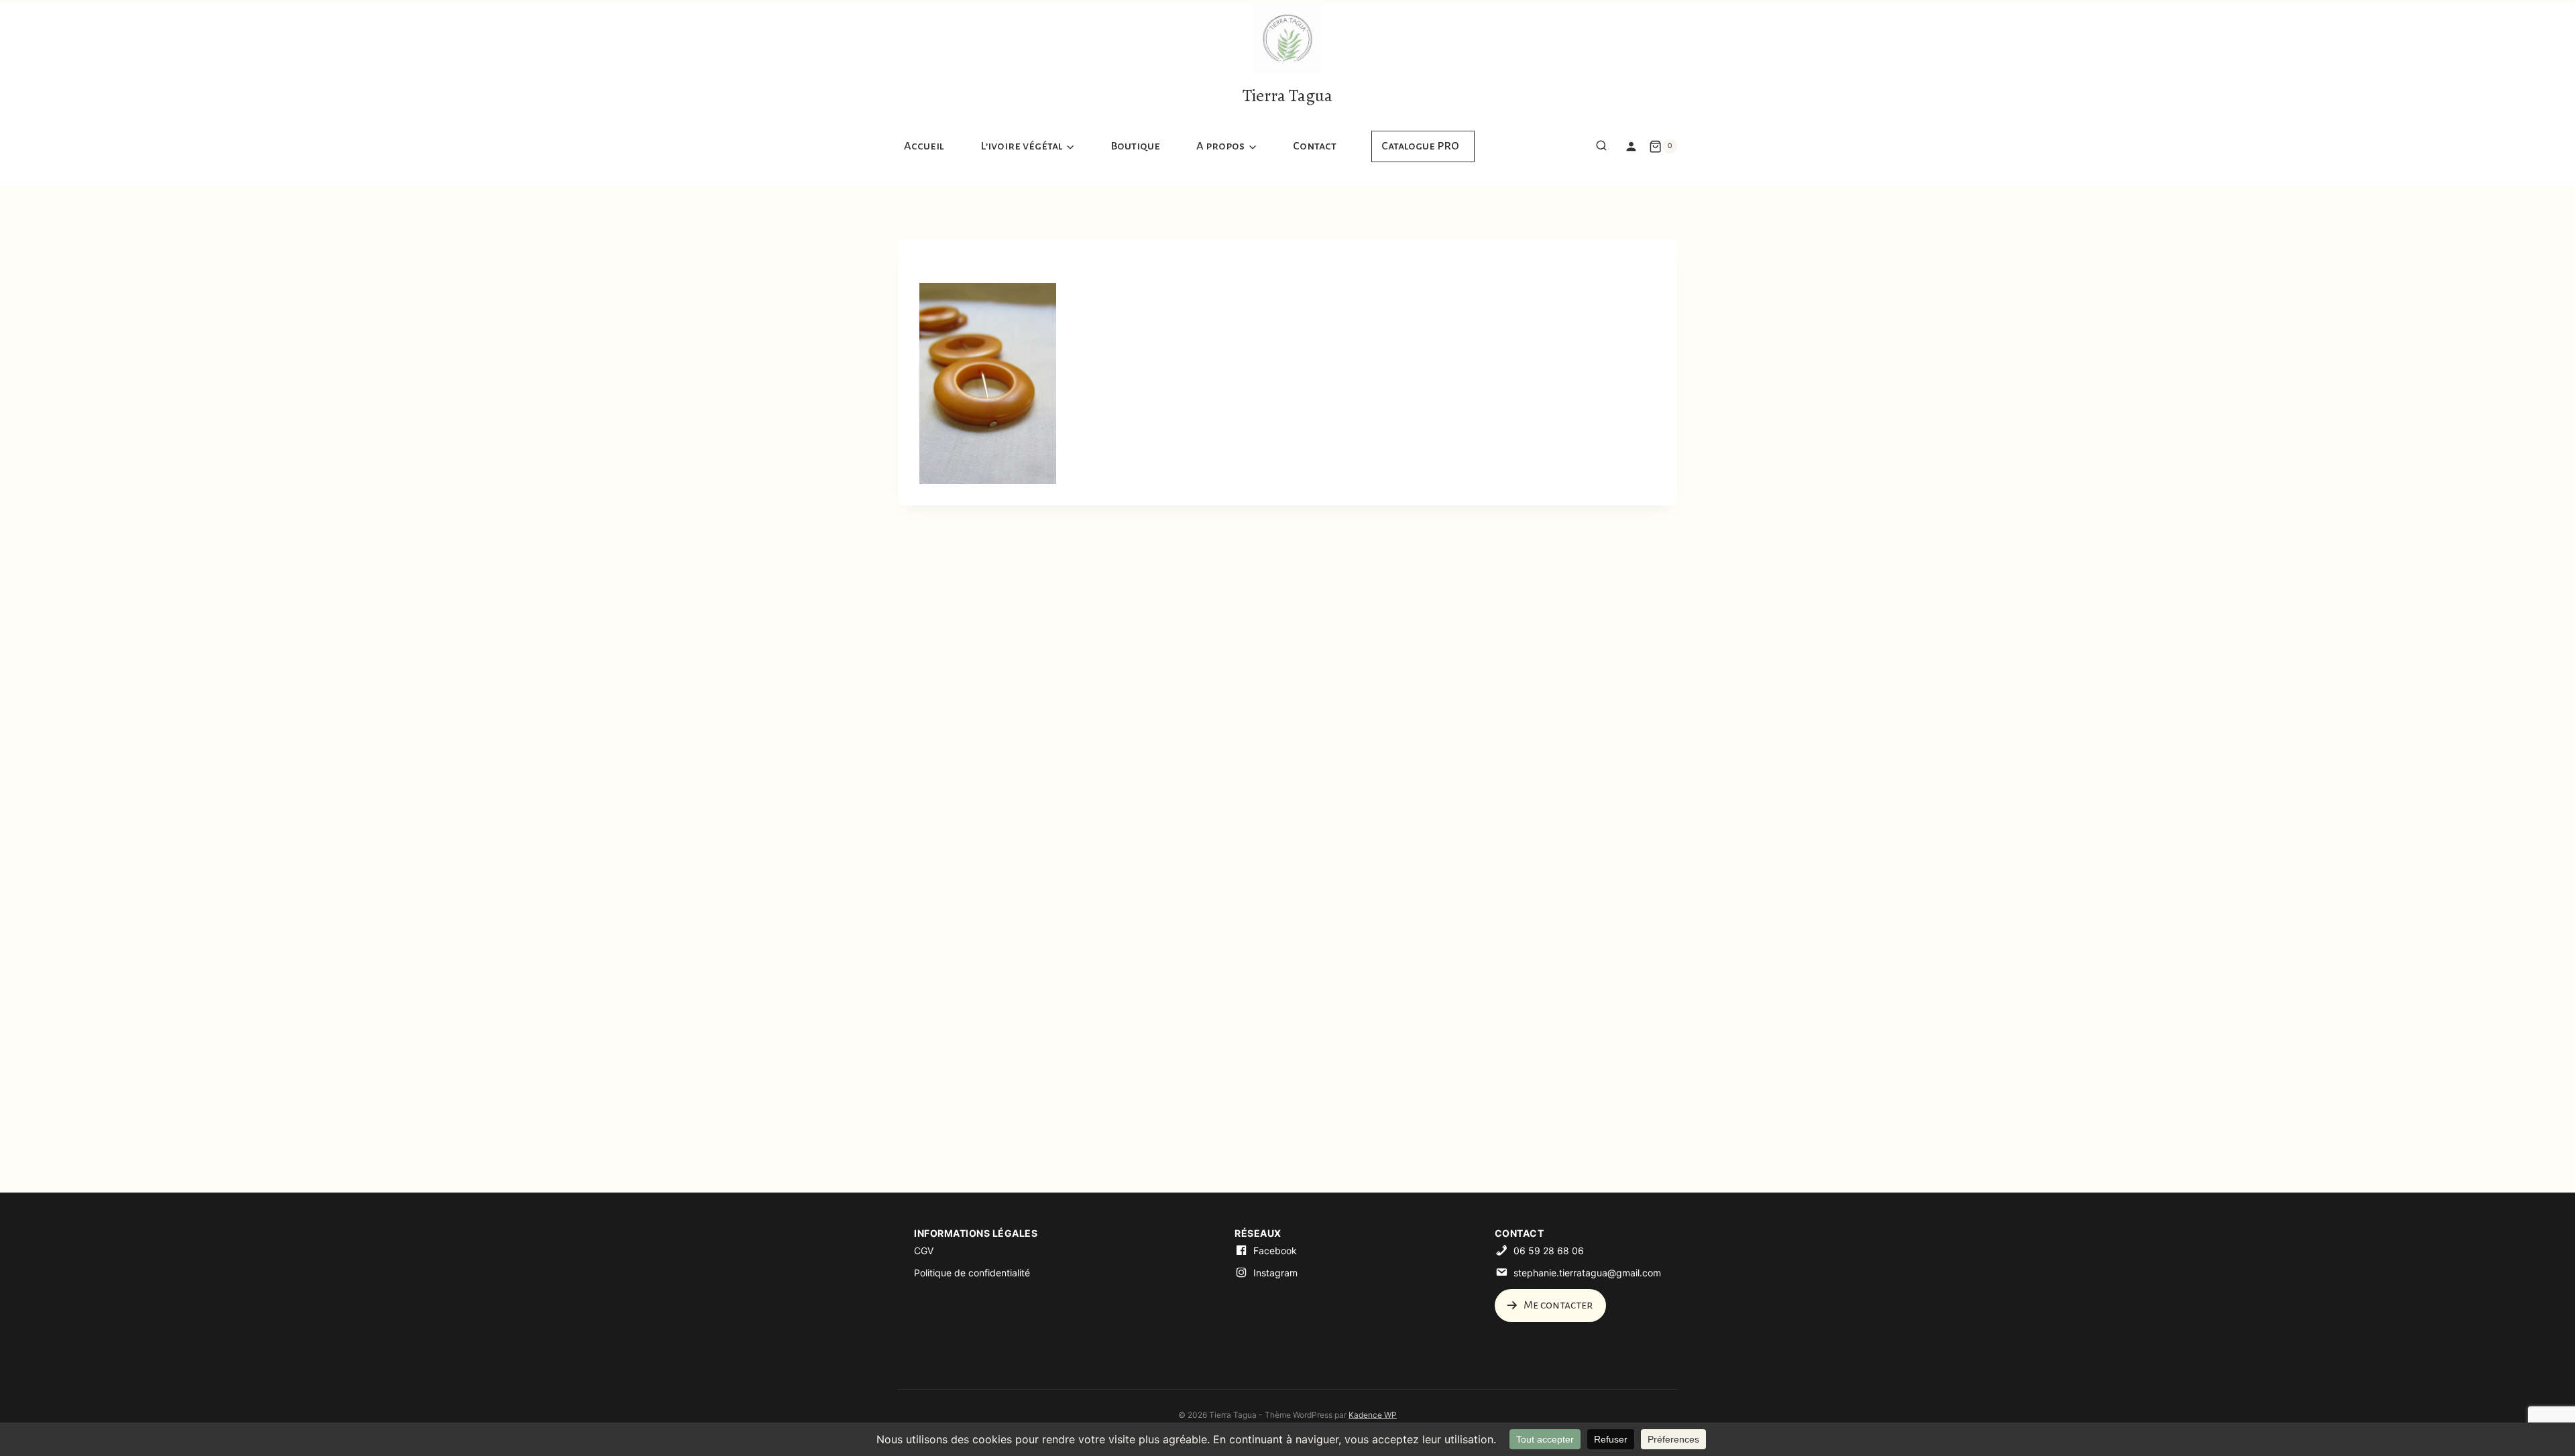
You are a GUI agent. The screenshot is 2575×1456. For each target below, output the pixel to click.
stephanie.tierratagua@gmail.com (1587, 1273)
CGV (924, 1251)
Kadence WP (1373, 1415)
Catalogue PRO (1420, 146)
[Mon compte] (1631, 146)
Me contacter (1557, 1305)
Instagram (1275, 1273)
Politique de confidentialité (972, 1273)
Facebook (1275, 1251)
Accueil (924, 146)
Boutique (1135, 146)
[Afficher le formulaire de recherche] (1601, 146)
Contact (1315, 146)
